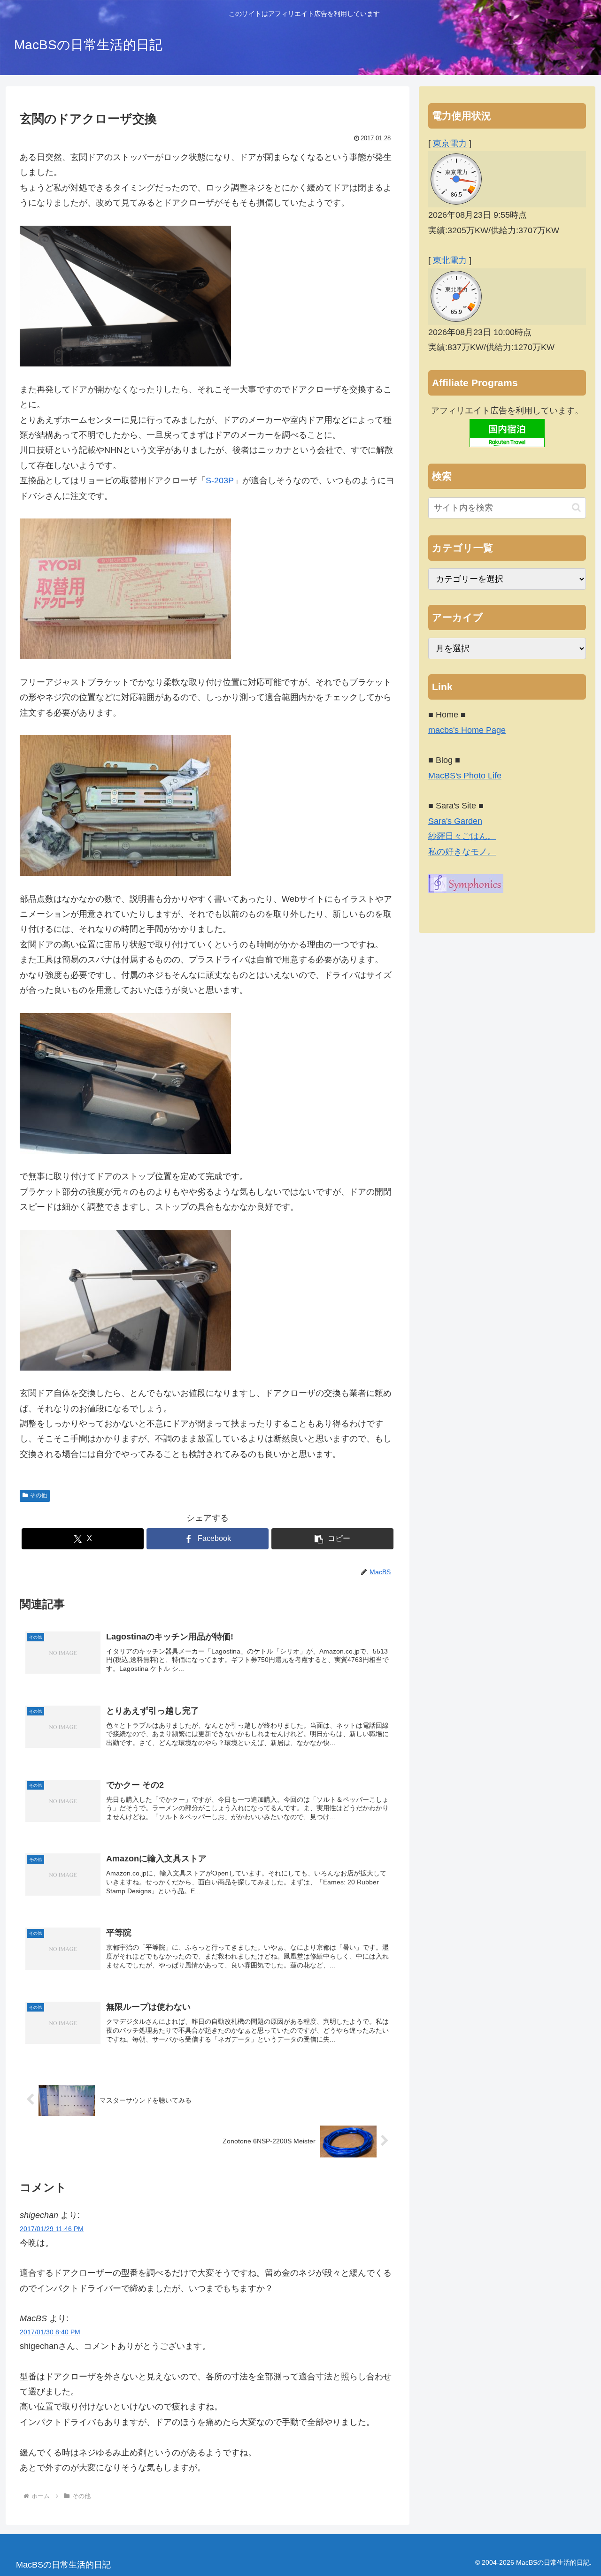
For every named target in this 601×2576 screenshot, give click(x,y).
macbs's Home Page (467, 730)
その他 (39, 1495)
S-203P (220, 480)
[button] (332, 1539)
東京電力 (450, 144)
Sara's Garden (455, 821)
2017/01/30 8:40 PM (50, 2332)
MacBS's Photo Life (465, 776)
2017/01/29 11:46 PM (52, 2229)
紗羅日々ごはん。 (462, 836)
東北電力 (450, 260)
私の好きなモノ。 (462, 852)
